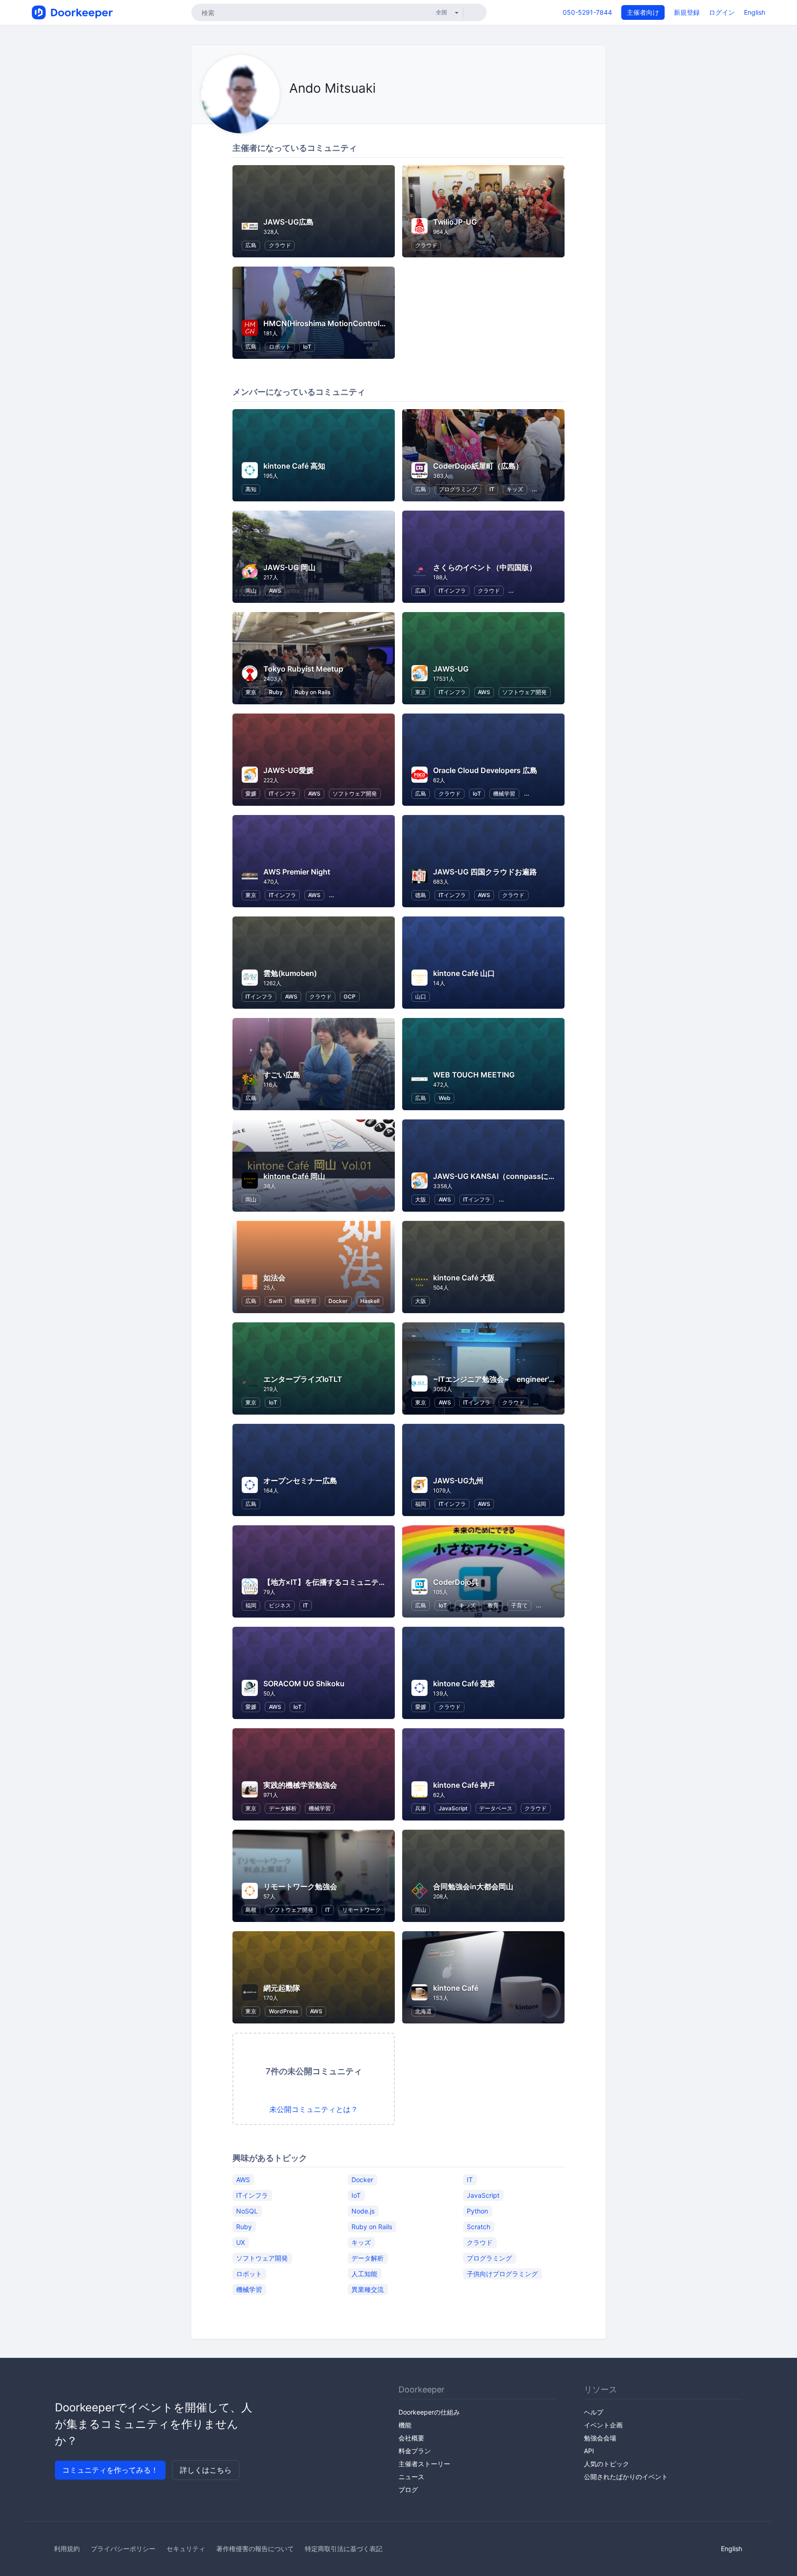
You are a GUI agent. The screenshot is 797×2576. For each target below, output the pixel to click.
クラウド (280, 245)
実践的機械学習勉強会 (300, 1785)
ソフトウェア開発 (524, 692)
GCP (350, 996)
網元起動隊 (282, 1988)
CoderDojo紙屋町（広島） (478, 466)
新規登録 (687, 12)
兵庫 (421, 1808)
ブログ (408, 2490)
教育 (493, 1605)
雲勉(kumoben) (290, 973)
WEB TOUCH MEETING (474, 1075)
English (755, 12)
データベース (496, 1808)
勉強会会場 (600, 2438)
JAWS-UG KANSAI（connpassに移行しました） (517, 1176)
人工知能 (364, 2273)
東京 (251, 692)
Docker (338, 1301)
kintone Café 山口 (464, 973)
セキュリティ (186, 2549)
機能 (405, 2425)
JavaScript (453, 1808)
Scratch (479, 2226)
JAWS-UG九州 (458, 1481)
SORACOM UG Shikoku (304, 1684)
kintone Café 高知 (294, 466)
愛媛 (251, 794)
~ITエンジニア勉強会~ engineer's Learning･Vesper (524, 1379)
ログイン (722, 12)
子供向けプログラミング (502, 2273)
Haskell (370, 1301)
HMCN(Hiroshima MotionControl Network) (339, 323)
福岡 (421, 1504)
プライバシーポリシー (123, 2549)
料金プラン (415, 2451)
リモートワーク (362, 1910)
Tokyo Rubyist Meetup (303, 669)
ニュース (411, 2477)
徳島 (421, 895)
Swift (276, 1301)
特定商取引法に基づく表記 (344, 2549)
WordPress (283, 2011)
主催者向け (643, 12)
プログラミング (458, 489)
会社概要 (411, 2438)
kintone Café (456, 1988)
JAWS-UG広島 (288, 222)
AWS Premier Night (297, 872)
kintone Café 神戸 (464, 1785)
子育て (519, 1605)
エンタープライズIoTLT (303, 1379)
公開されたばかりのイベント (626, 2477)
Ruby (276, 692)
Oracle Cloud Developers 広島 (485, 770)
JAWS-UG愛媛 (288, 770)
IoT (307, 347)
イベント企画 (603, 2425)
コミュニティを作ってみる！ (110, 2470)
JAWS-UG (451, 669)
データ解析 (283, 1808)
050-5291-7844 (587, 12)
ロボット (280, 347)
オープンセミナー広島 (300, 1481)
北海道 (423, 2011)
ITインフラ (452, 591)
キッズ (515, 489)
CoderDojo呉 (456, 1582)
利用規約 (67, 2549)
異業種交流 (368, 2289)
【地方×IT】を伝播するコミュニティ (325, 1582)
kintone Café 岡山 (294, 1176)
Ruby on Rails (312, 692)
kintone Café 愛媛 (464, 1684)
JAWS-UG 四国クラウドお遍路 (485, 872)
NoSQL (247, 2210)
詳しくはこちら (206, 2470)
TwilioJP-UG (455, 222)
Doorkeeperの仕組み (429, 2412)
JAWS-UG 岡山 (289, 567)
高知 (251, 489)
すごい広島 (282, 1075)
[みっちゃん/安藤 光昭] (292, 109)
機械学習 (504, 794)
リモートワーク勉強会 (300, 1886)
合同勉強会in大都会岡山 (473, 1886)
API (589, 2451)
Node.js (363, 2210)
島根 (251, 1910)
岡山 (251, 591)
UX (241, 2242)
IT (492, 489)
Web (445, 1098)
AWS (275, 591)
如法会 (274, 1278)
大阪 (421, 1199)
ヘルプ (594, 2412)
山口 (421, 996)
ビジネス (280, 1605)
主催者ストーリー (424, 2464)
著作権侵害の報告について (255, 2549)
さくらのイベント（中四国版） (485, 567)
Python (477, 2210)
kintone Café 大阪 (464, 1278)
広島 (251, 245)
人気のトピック (607, 2464)
